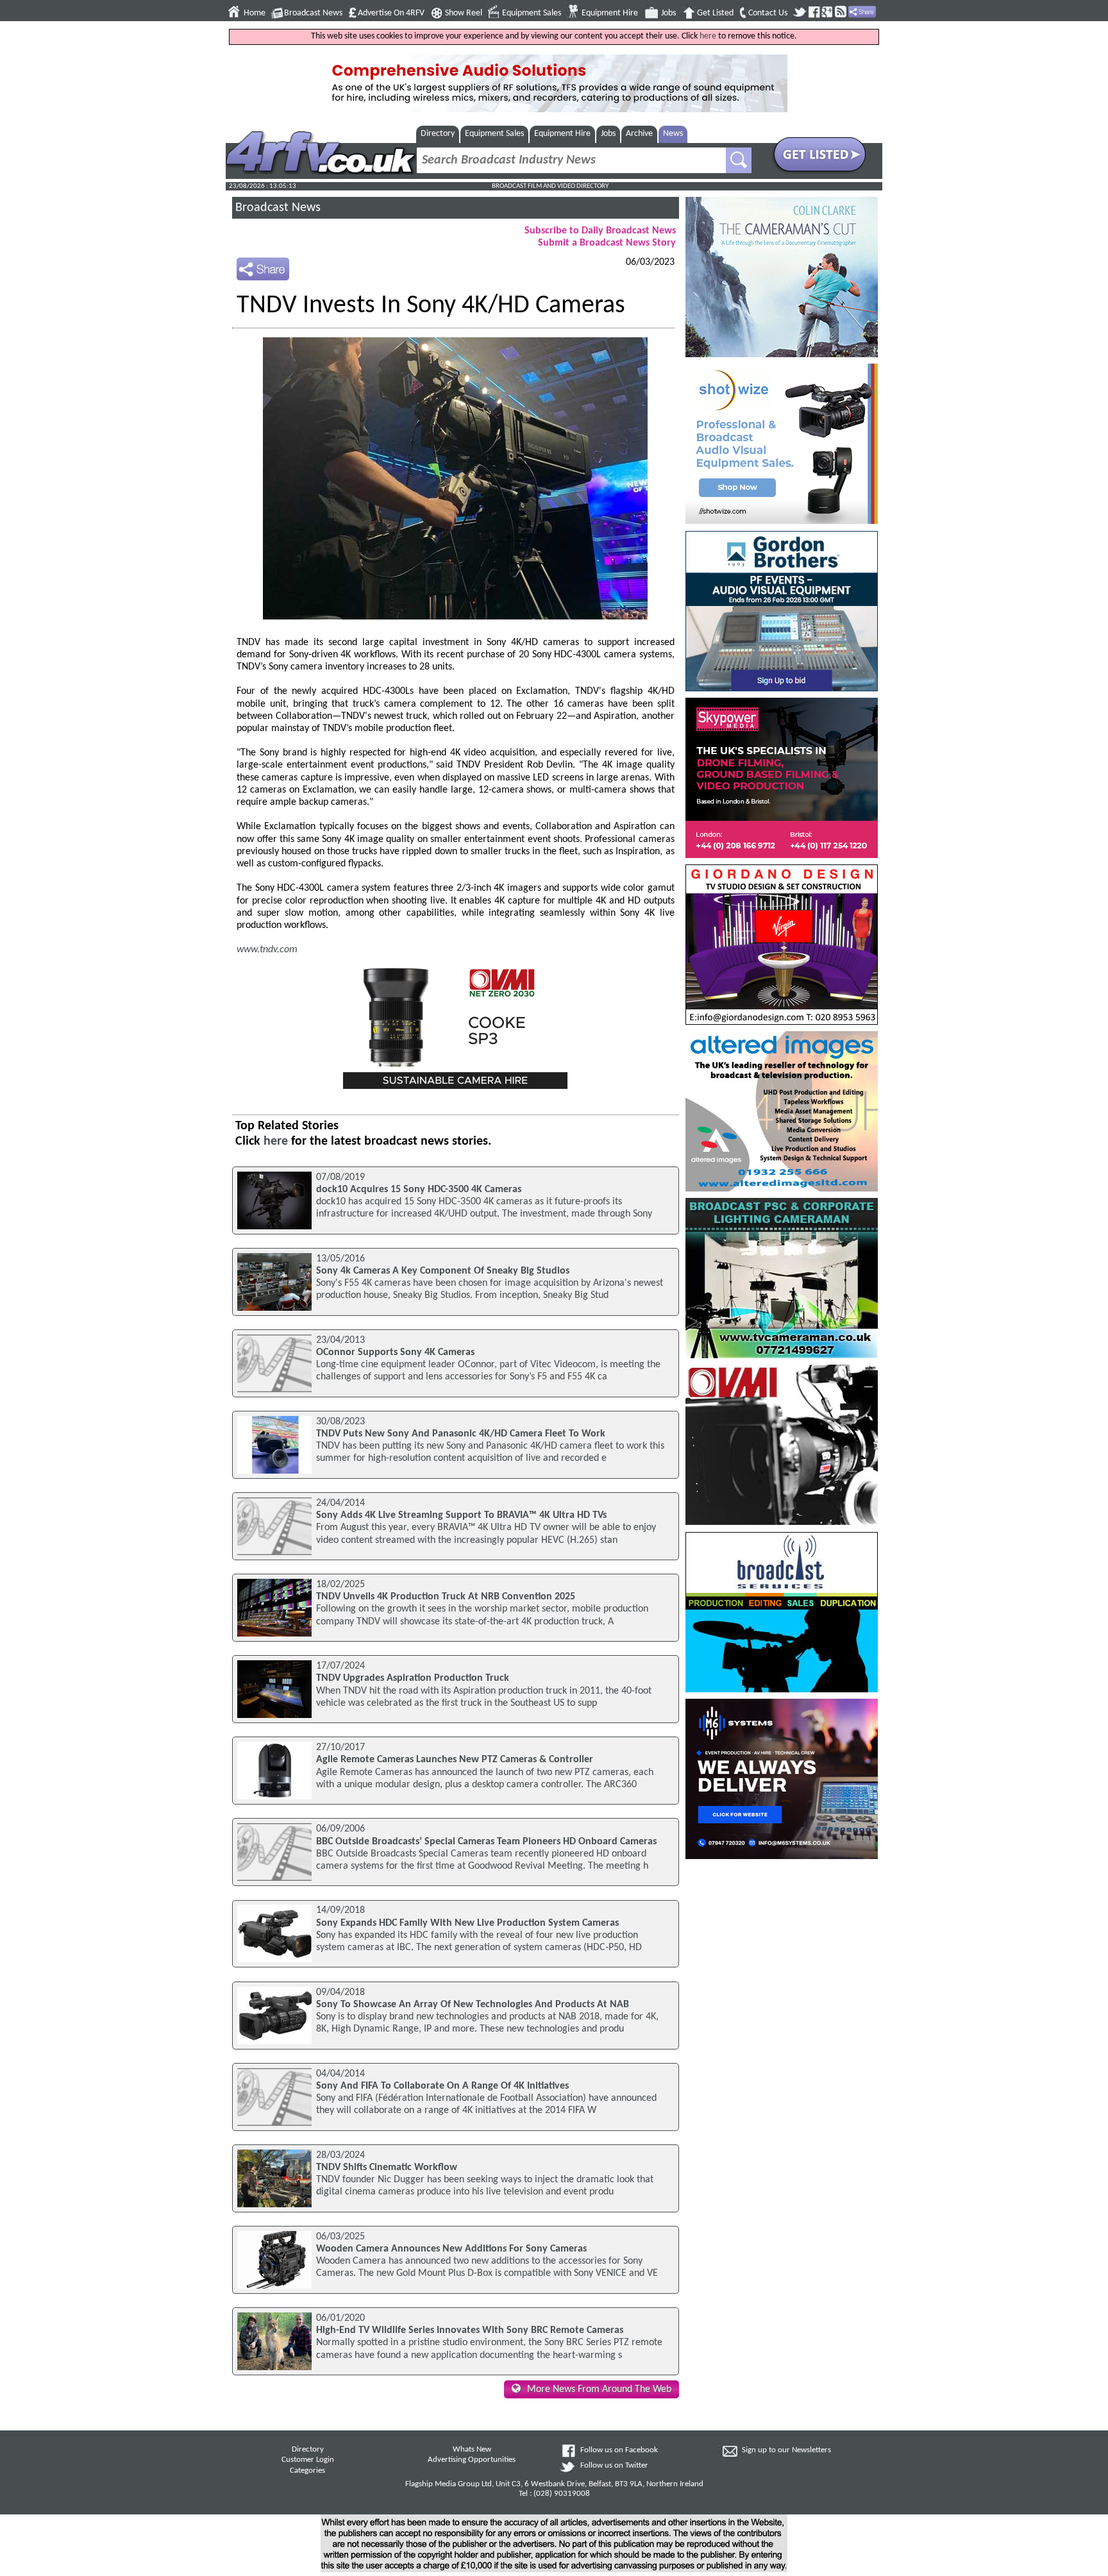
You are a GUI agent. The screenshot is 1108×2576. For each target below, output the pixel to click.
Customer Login (308, 2460)
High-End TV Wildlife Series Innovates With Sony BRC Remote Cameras (470, 2330)
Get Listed (715, 13)
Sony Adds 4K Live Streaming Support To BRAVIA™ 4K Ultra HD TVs (461, 1515)
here (708, 36)
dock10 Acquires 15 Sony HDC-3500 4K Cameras (419, 1190)
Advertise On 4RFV (391, 13)
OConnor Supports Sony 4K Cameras (395, 1352)
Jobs (668, 13)
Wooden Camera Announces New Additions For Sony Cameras (451, 2249)
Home (255, 13)
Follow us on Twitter (614, 2466)
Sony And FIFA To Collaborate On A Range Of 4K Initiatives (442, 2086)
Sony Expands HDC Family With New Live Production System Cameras (467, 1923)
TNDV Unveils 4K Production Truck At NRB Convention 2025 (446, 1597)
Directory (438, 134)
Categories (307, 2471)
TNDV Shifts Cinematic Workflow (387, 2168)
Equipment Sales (532, 13)
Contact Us (768, 13)
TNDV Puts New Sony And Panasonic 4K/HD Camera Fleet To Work (461, 1434)
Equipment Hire (610, 13)
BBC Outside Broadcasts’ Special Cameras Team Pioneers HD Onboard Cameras (486, 1842)
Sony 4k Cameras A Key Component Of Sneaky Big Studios (443, 1271)
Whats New (472, 2450)
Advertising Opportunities (472, 2460)
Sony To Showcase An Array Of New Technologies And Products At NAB (473, 2005)
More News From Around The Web (599, 2389)
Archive (639, 134)
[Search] (739, 160)
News (673, 134)
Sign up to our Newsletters (786, 2450)
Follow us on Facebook (619, 2450)
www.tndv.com (267, 950)
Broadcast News (313, 13)
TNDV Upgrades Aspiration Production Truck (413, 1678)
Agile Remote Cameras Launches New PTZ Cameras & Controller (455, 1760)
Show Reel (464, 13)
